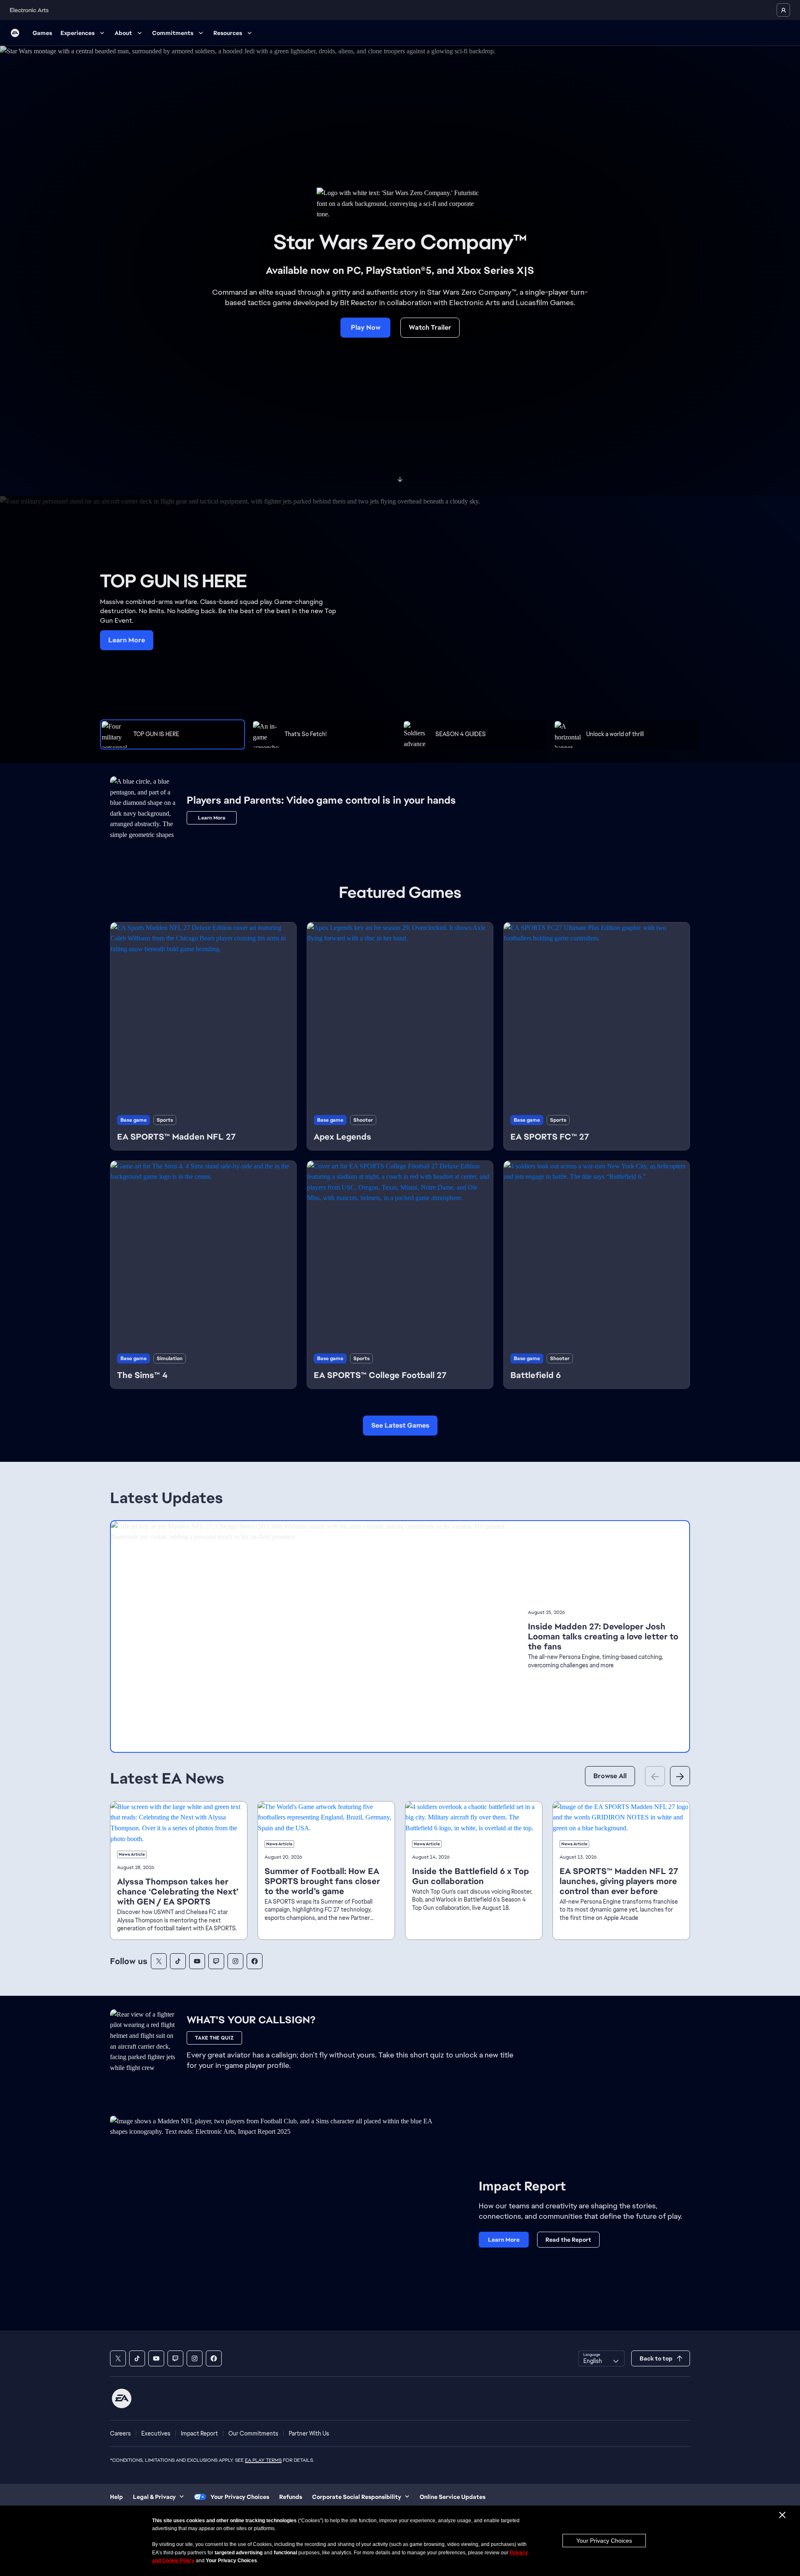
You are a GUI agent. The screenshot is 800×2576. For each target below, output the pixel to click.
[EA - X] (159, 1961)
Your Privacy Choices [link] (240, 2497)
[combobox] (601, 2358)
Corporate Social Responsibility (357, 2497)
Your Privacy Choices (604, 2541)
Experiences (77, 33)
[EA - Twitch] (216, 1961)
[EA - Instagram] (235, 1961)
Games (42, 33)
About (123, 33)
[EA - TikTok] (178, 1961)
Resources (228, 33)
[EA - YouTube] (197, 1961)
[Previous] (655, 1776)
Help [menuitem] (116, 2497)
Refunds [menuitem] (291, 2497)
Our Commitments (253, 2433)
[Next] (680, 1776)
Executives (156, 2433)
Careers (120, 2433)
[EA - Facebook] (255, 1961)
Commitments (173, 33)
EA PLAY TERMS (263, 2460)
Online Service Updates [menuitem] (452, 2497)
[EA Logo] (15, 33)
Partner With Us (309, 2433)
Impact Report (199, 2433)
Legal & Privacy (154, 2497)
